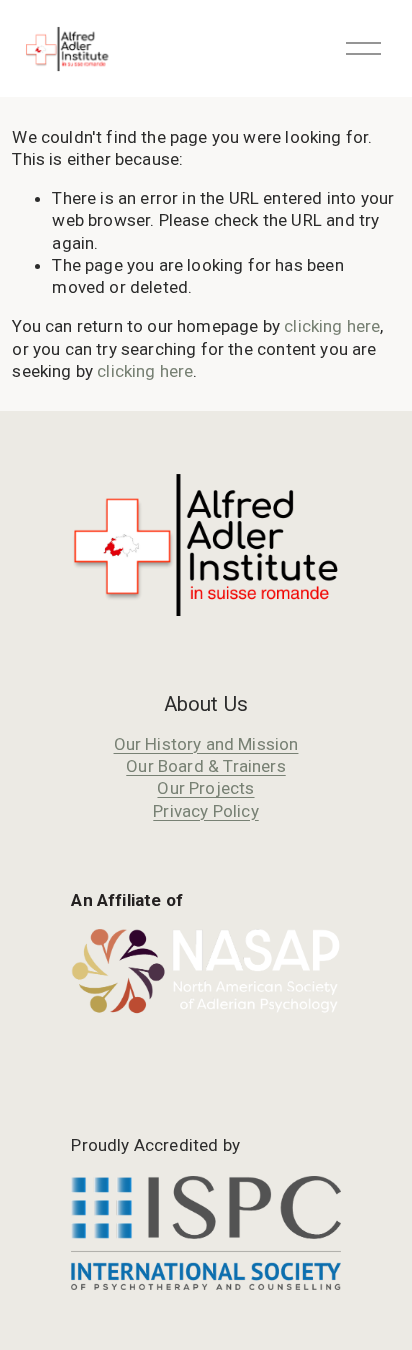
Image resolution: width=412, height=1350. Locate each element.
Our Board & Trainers (205, 766)
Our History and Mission (206, 744)
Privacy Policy (205, 811)
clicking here (332, 326)
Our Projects (205, 788)
